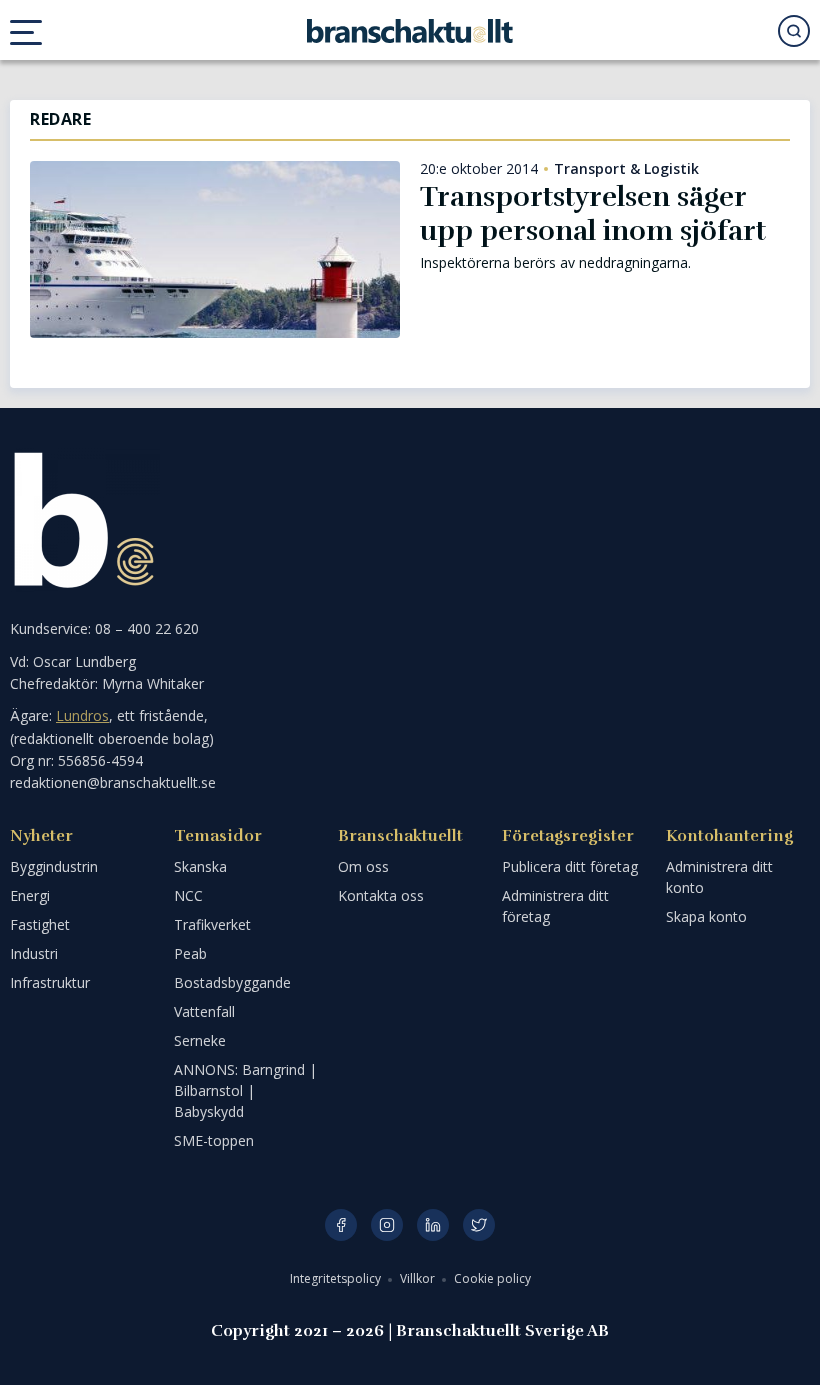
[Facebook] (341, 1225)
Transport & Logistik (626, 169)
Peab (190, 953)
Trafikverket (212, 924)
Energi (30, 895)
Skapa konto (706, 916)
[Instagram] (387, 1225)
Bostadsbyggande (232, 982)
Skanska (200, 866)
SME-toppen (214, 1140)
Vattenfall (204, 1011)
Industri (34, 953)
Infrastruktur (50, 982)
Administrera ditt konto (719, 877)
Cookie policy (492, 1278)
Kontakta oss (381, 895)
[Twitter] (479, 1225)
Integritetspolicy (337, 1278)
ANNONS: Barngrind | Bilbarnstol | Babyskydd (245, 1090)
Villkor (419, 1278)
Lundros (82, 715)
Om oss (363, 866)
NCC (188, 895)
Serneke (200, 1040)
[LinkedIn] (433, 1225)
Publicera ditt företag (570, 866)
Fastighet (40, 924)
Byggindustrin (54, 866)
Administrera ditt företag (555, 906)
